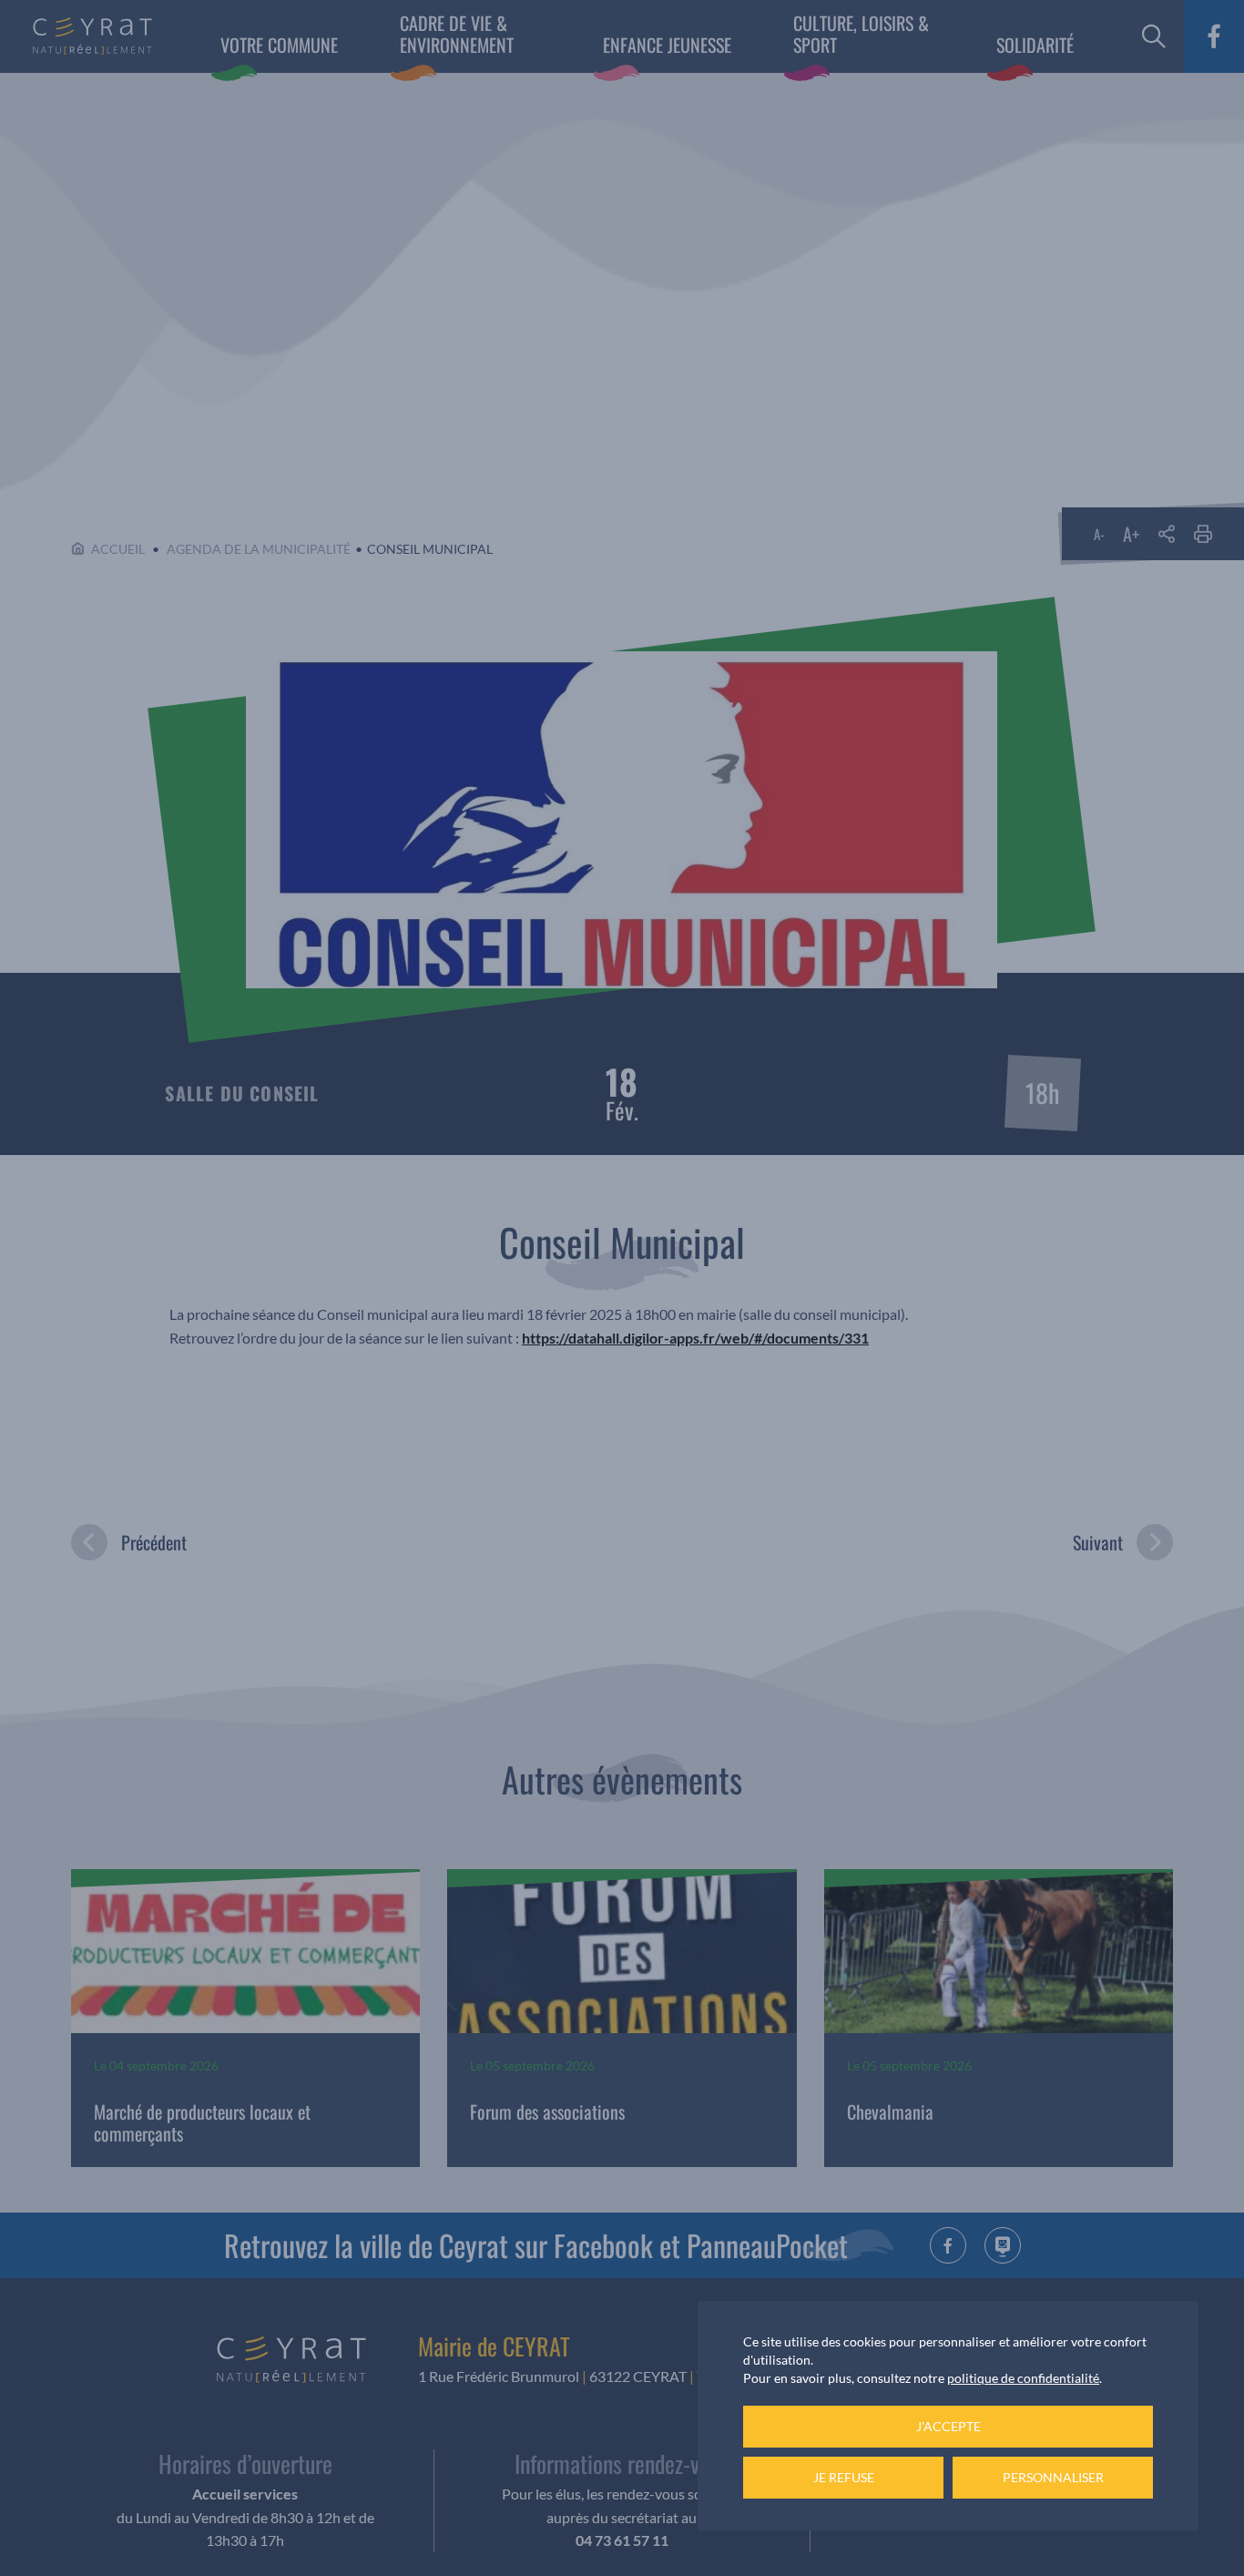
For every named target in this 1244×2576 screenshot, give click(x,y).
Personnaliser (1053, 2477)
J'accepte (948, 2426)
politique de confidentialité (1023, 2378)
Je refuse (844, 2477)
